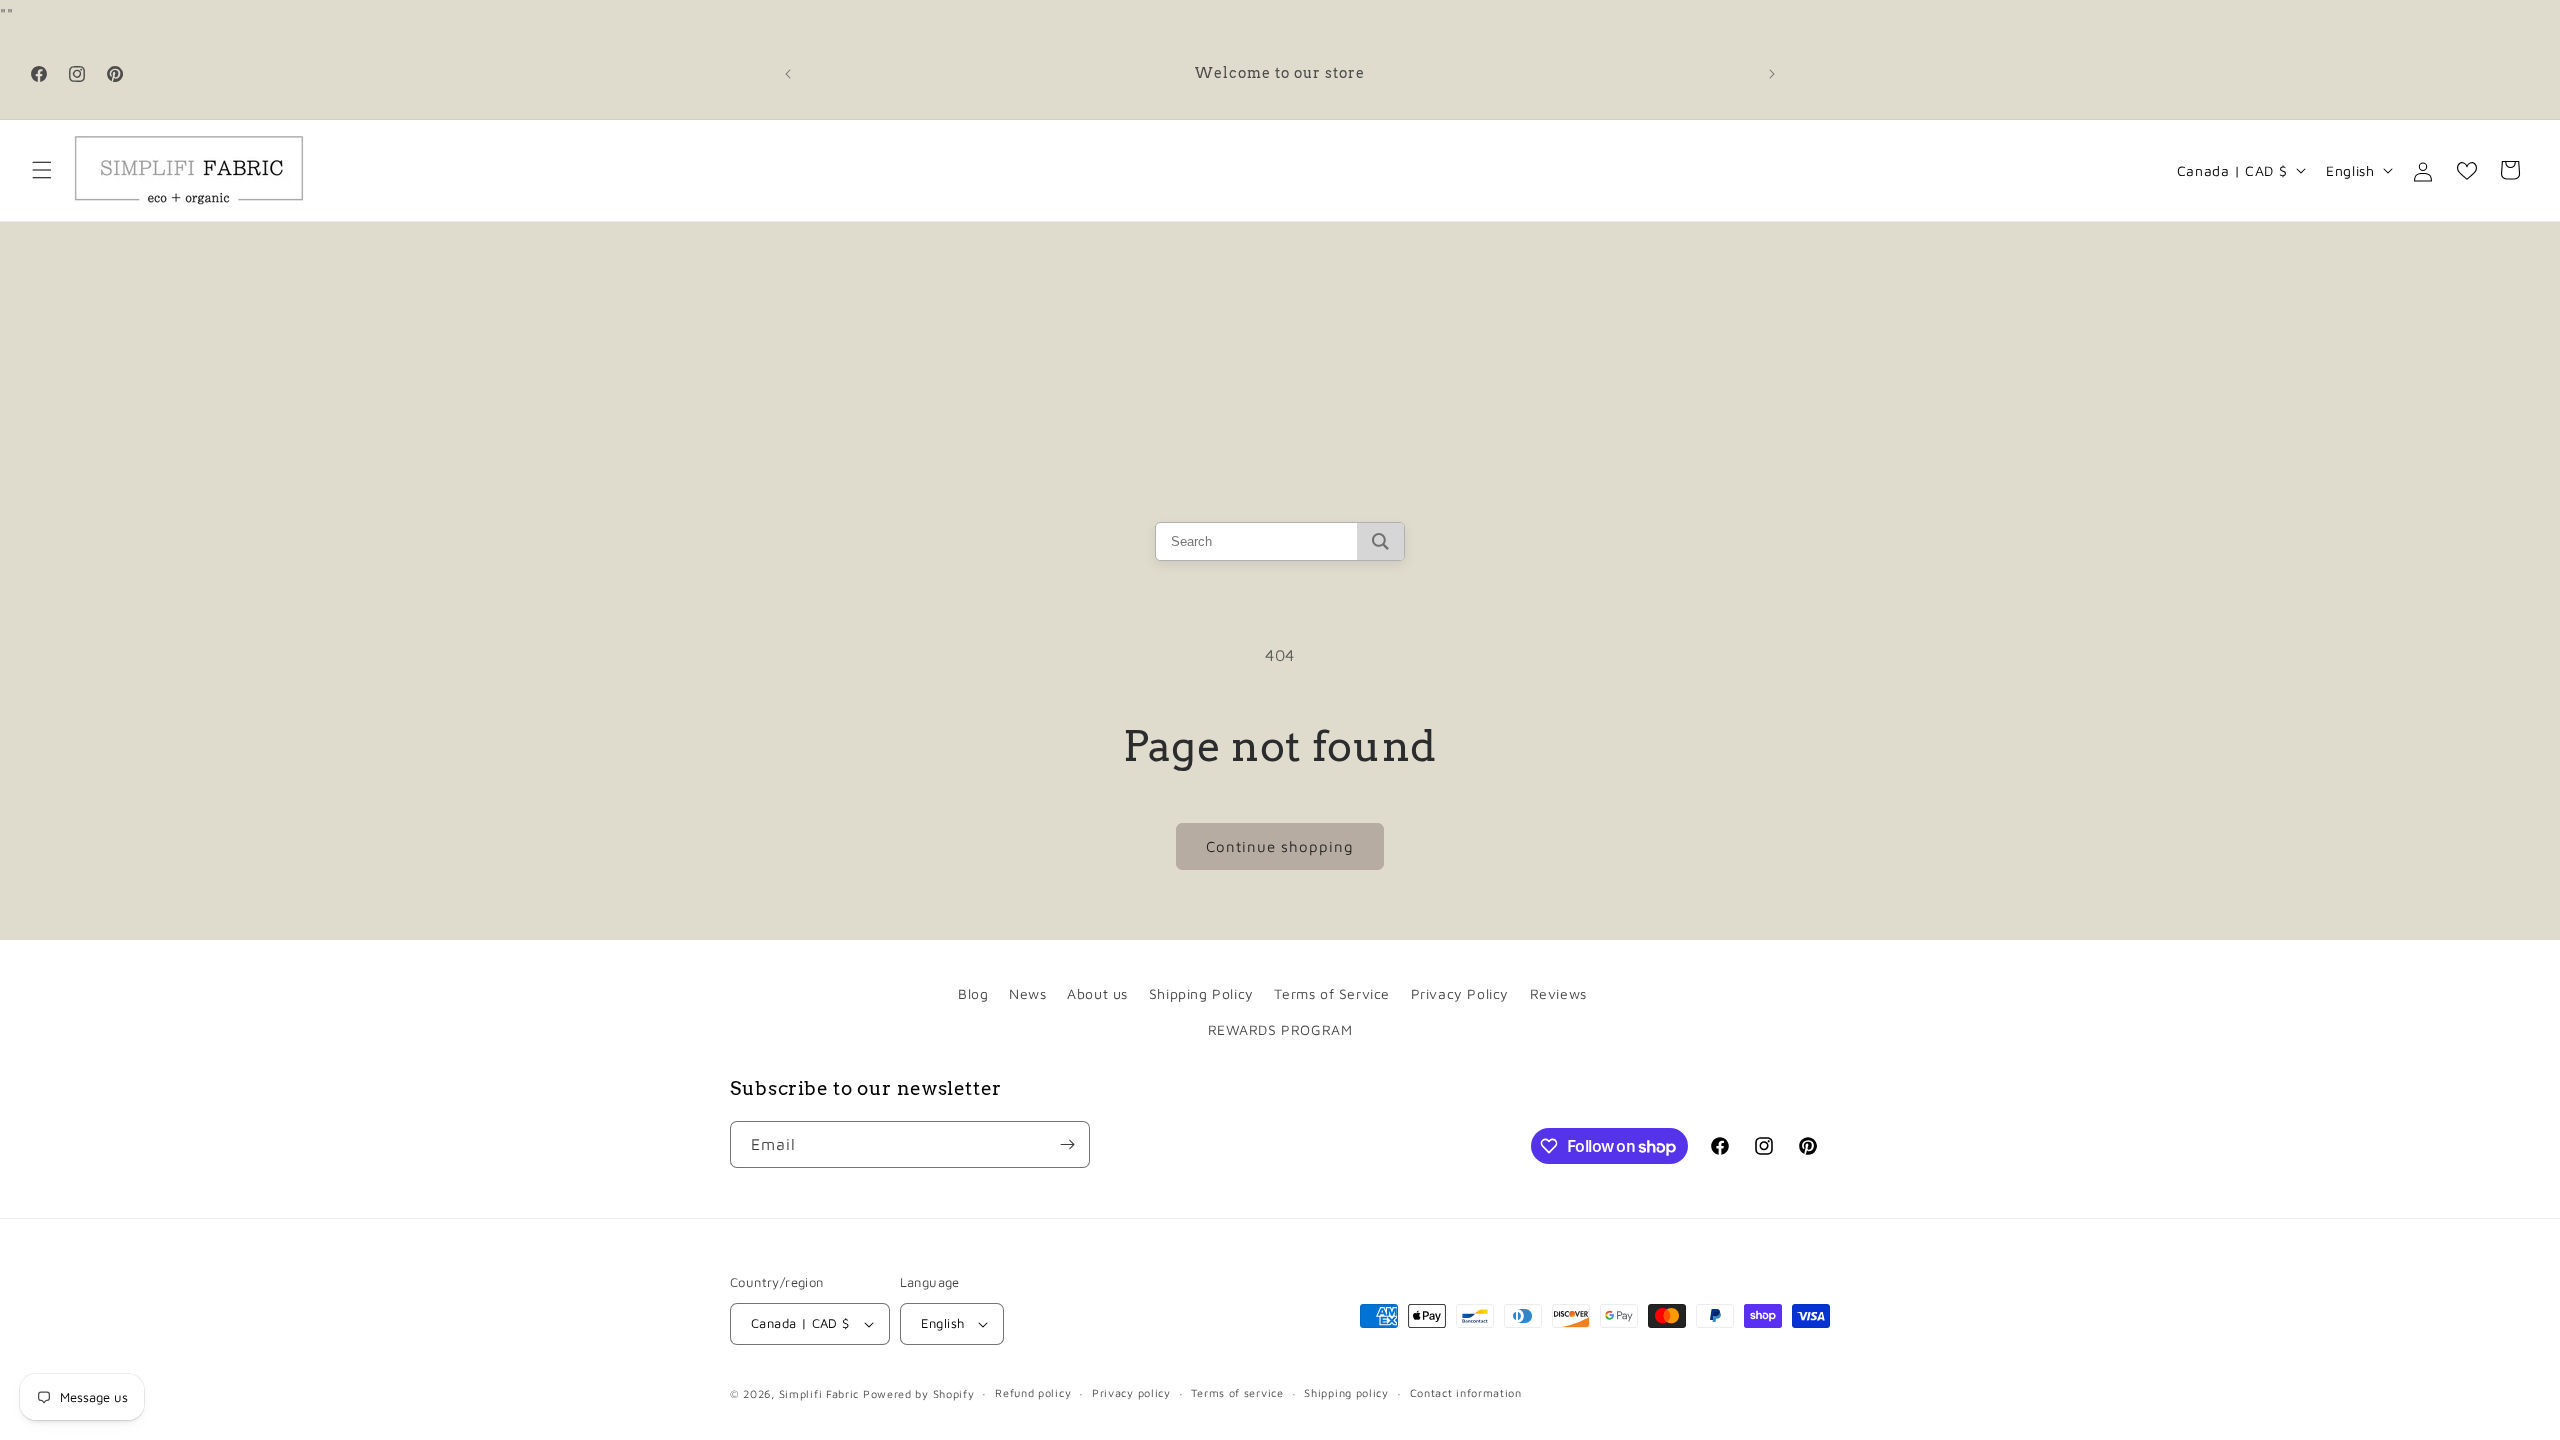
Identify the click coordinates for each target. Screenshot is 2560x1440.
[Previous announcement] (788, 74)
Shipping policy (1346, 1392)
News (1027, 993)
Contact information (1466, 1392)
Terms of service (1237, 1392)
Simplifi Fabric (819, 1393)
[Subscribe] (1067, 1144)
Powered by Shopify (919, 1393)
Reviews (1558, 993)
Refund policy (1033, 1392)
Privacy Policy (1460, 993)
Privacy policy (1131, 1392)
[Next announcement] (1772, 74)
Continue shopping (1280, 846)
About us (1097, 993)
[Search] (1380, 541)
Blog (973, 993)
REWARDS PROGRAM (1280, 1029)
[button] (42, 170)
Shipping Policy (1201, 993)
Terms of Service (1332, 993)
